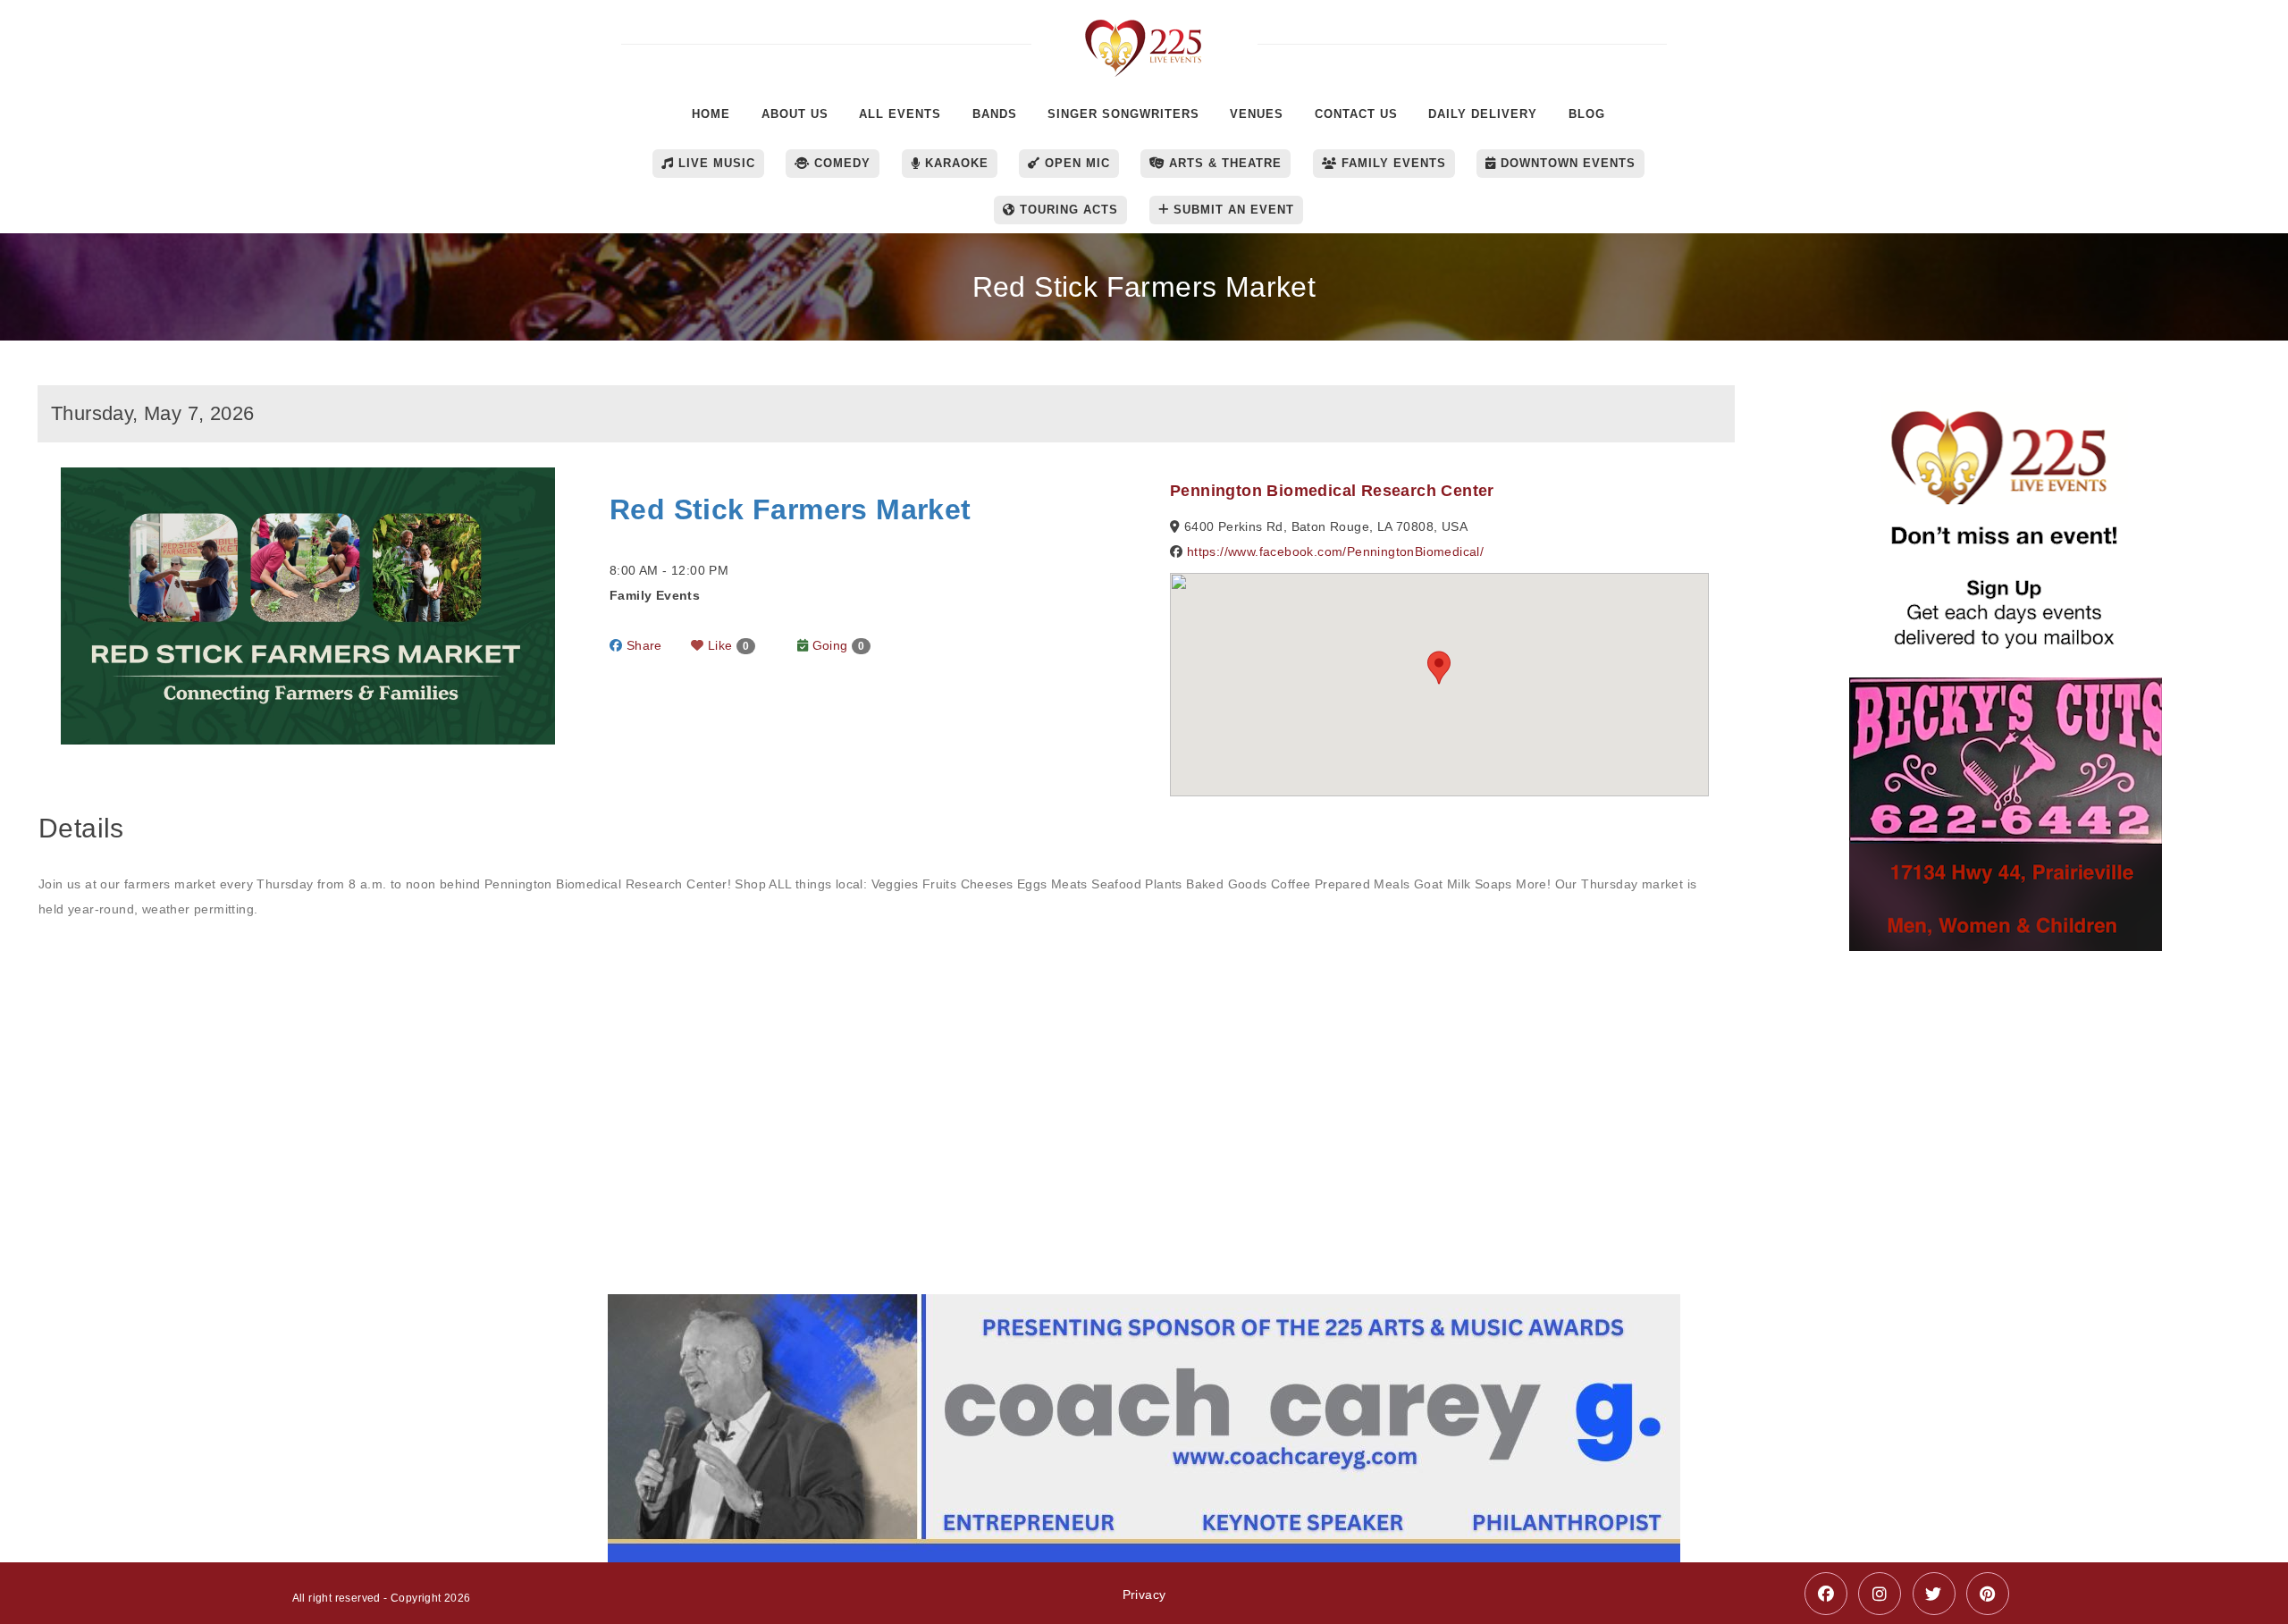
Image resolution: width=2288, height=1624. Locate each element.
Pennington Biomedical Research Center (1332, 491)
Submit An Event (1232, 210)
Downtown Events (1566, 163)
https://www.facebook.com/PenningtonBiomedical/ (1335, 551)
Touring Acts (1067, 210)
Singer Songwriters (1123, 114)
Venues (1257, 114)
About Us (795, 114)
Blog (1587, 114)
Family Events (1392, 163)
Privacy (1144, 1595)
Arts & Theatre (1223, 163)
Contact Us (1356, 114)
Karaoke (955, 163)
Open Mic (1075, 163)
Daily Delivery (1483, 114)
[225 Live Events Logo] (1144, 39)
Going (836, 645)
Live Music (715, 163)
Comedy (840, 163)
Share (642, 645)
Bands (995, 114)
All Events (900, 114)
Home (711, 114)
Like (727, 645)
